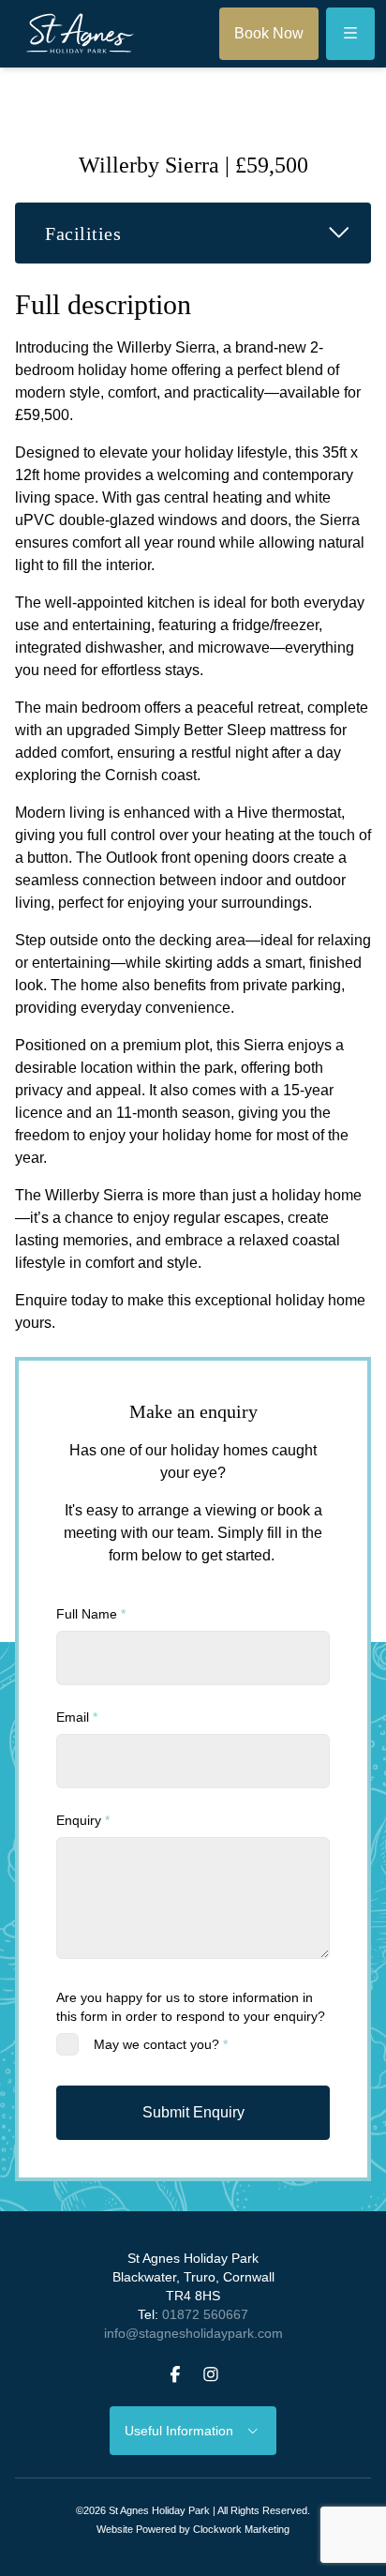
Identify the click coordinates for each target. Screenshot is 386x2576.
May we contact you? (161, 2044)
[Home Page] (80, 34)
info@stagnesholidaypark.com (193, 2333)
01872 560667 (205, 2314)
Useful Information (185, 2431)
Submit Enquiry (193, 2112)
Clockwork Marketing (241, 2529)
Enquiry (83, 1820)
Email (77, 1717)
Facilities (208, 232)
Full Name (91, 1614)
